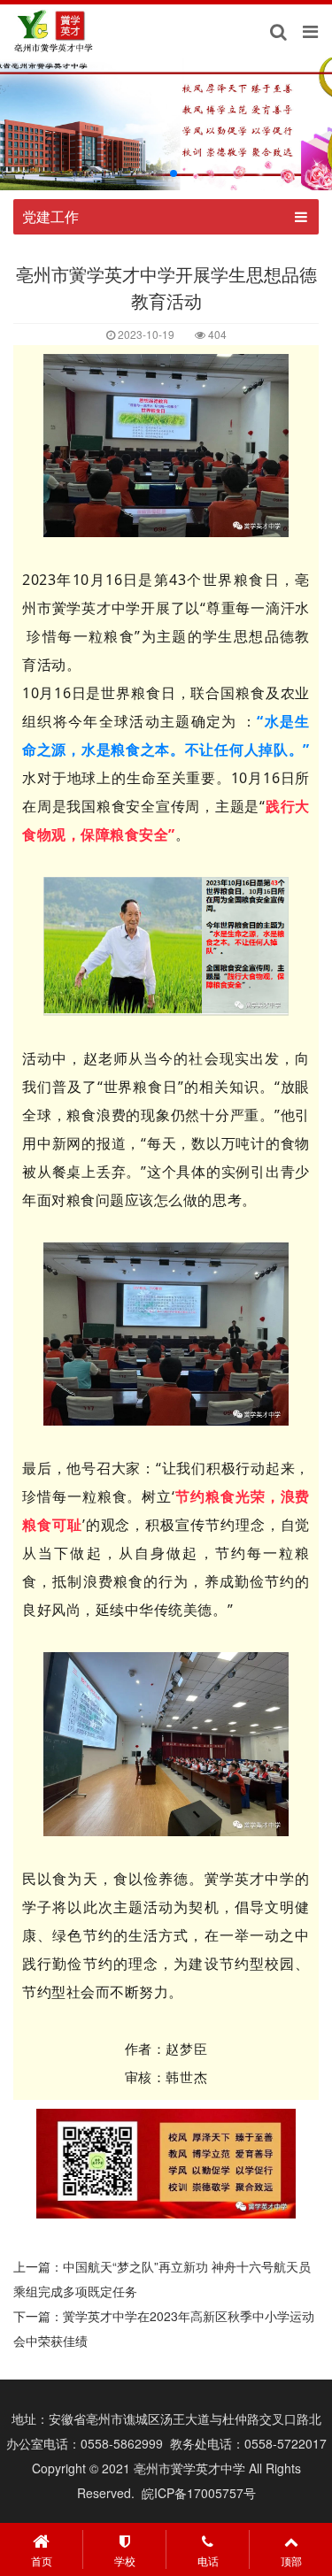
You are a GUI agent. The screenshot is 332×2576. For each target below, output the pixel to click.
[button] (159, 173)
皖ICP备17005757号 (199, 2493)
